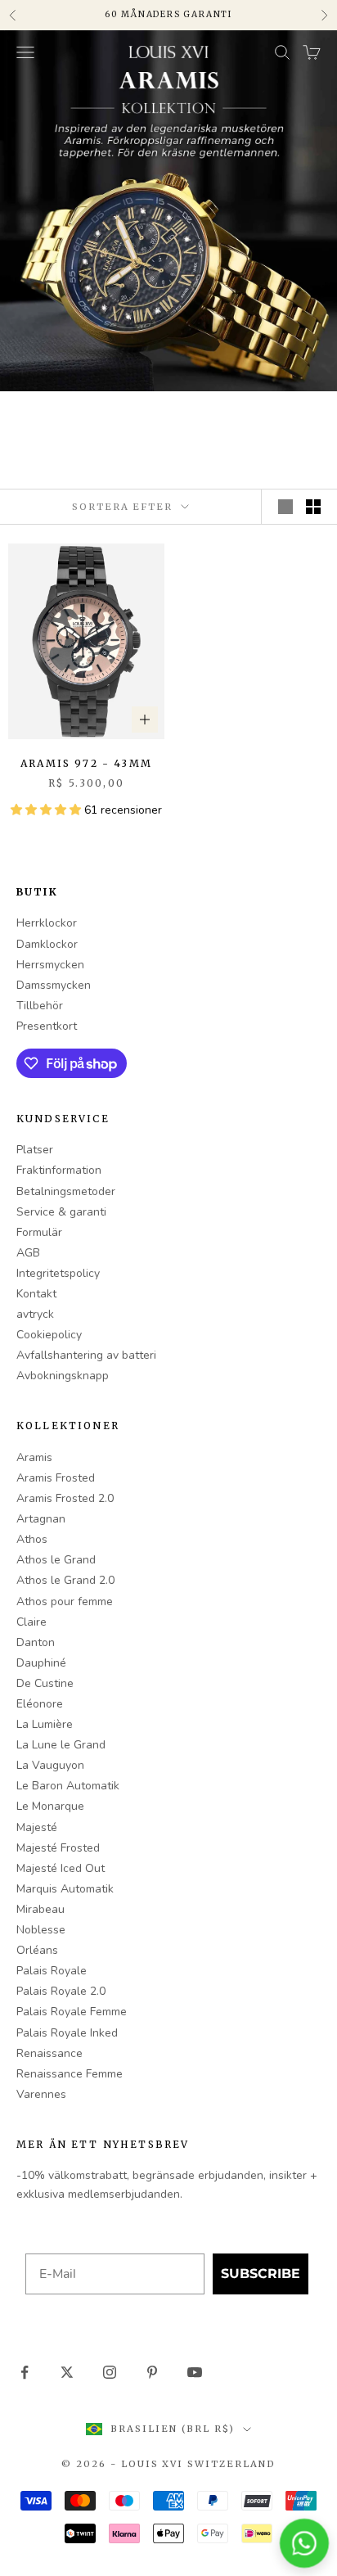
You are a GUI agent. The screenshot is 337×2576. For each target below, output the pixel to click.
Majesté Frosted (58, 1848)
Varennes (41, 2094)
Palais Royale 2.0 (61, 1991)
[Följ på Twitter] (67, 2372)
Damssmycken (54, 985)
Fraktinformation (59, 1170)
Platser (35, 1150)
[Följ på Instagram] (110, 2372)
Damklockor (47, 944)
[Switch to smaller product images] (313, 507)
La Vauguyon (50, 1765)
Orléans (37, 1950)
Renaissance (49, 2053)
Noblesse (41, 1930)
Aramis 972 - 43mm (86, 763)
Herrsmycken (50, 965)
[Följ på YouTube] (195, 2372)
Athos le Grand (56, 1560)
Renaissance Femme (70, 2074)
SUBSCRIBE (261, 2274)
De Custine (45, 1683)
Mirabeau (40, 1909)
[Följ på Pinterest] (152, 2372)
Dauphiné (41, 1663)
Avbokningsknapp (63, 1376)
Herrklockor (47, 923)
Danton (36, 1642)
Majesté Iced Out (61, 1868)
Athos (32, 1539)
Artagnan (41, 1519)
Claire (31, 1622)
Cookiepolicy (49, 1335)
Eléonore (40, 1704)
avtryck (35, 1314)
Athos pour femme (65, 1602)
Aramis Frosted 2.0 (65, 1498)
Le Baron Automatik (68, 1786)
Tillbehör (40, 1006)
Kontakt (36, 1294)
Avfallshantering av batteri (86, 1355)
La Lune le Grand (61, 1745)
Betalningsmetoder (66, 1191)
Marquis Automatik (65, 1889)
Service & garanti (61, 1212)
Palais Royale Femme (72, 2012)
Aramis (34, 1457)
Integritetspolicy (58, 1273)
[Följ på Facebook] (25, 2372)
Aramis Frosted (56, 1478)
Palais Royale (52, 1971)
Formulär (39, 1232)
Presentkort (47, 1026)
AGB (28, 1253)
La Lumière (45, 1724)
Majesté (37, 1827)
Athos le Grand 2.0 (65, 1580)
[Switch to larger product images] (285, 507)
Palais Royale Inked (67, 2033)
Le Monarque (50, 1806)
